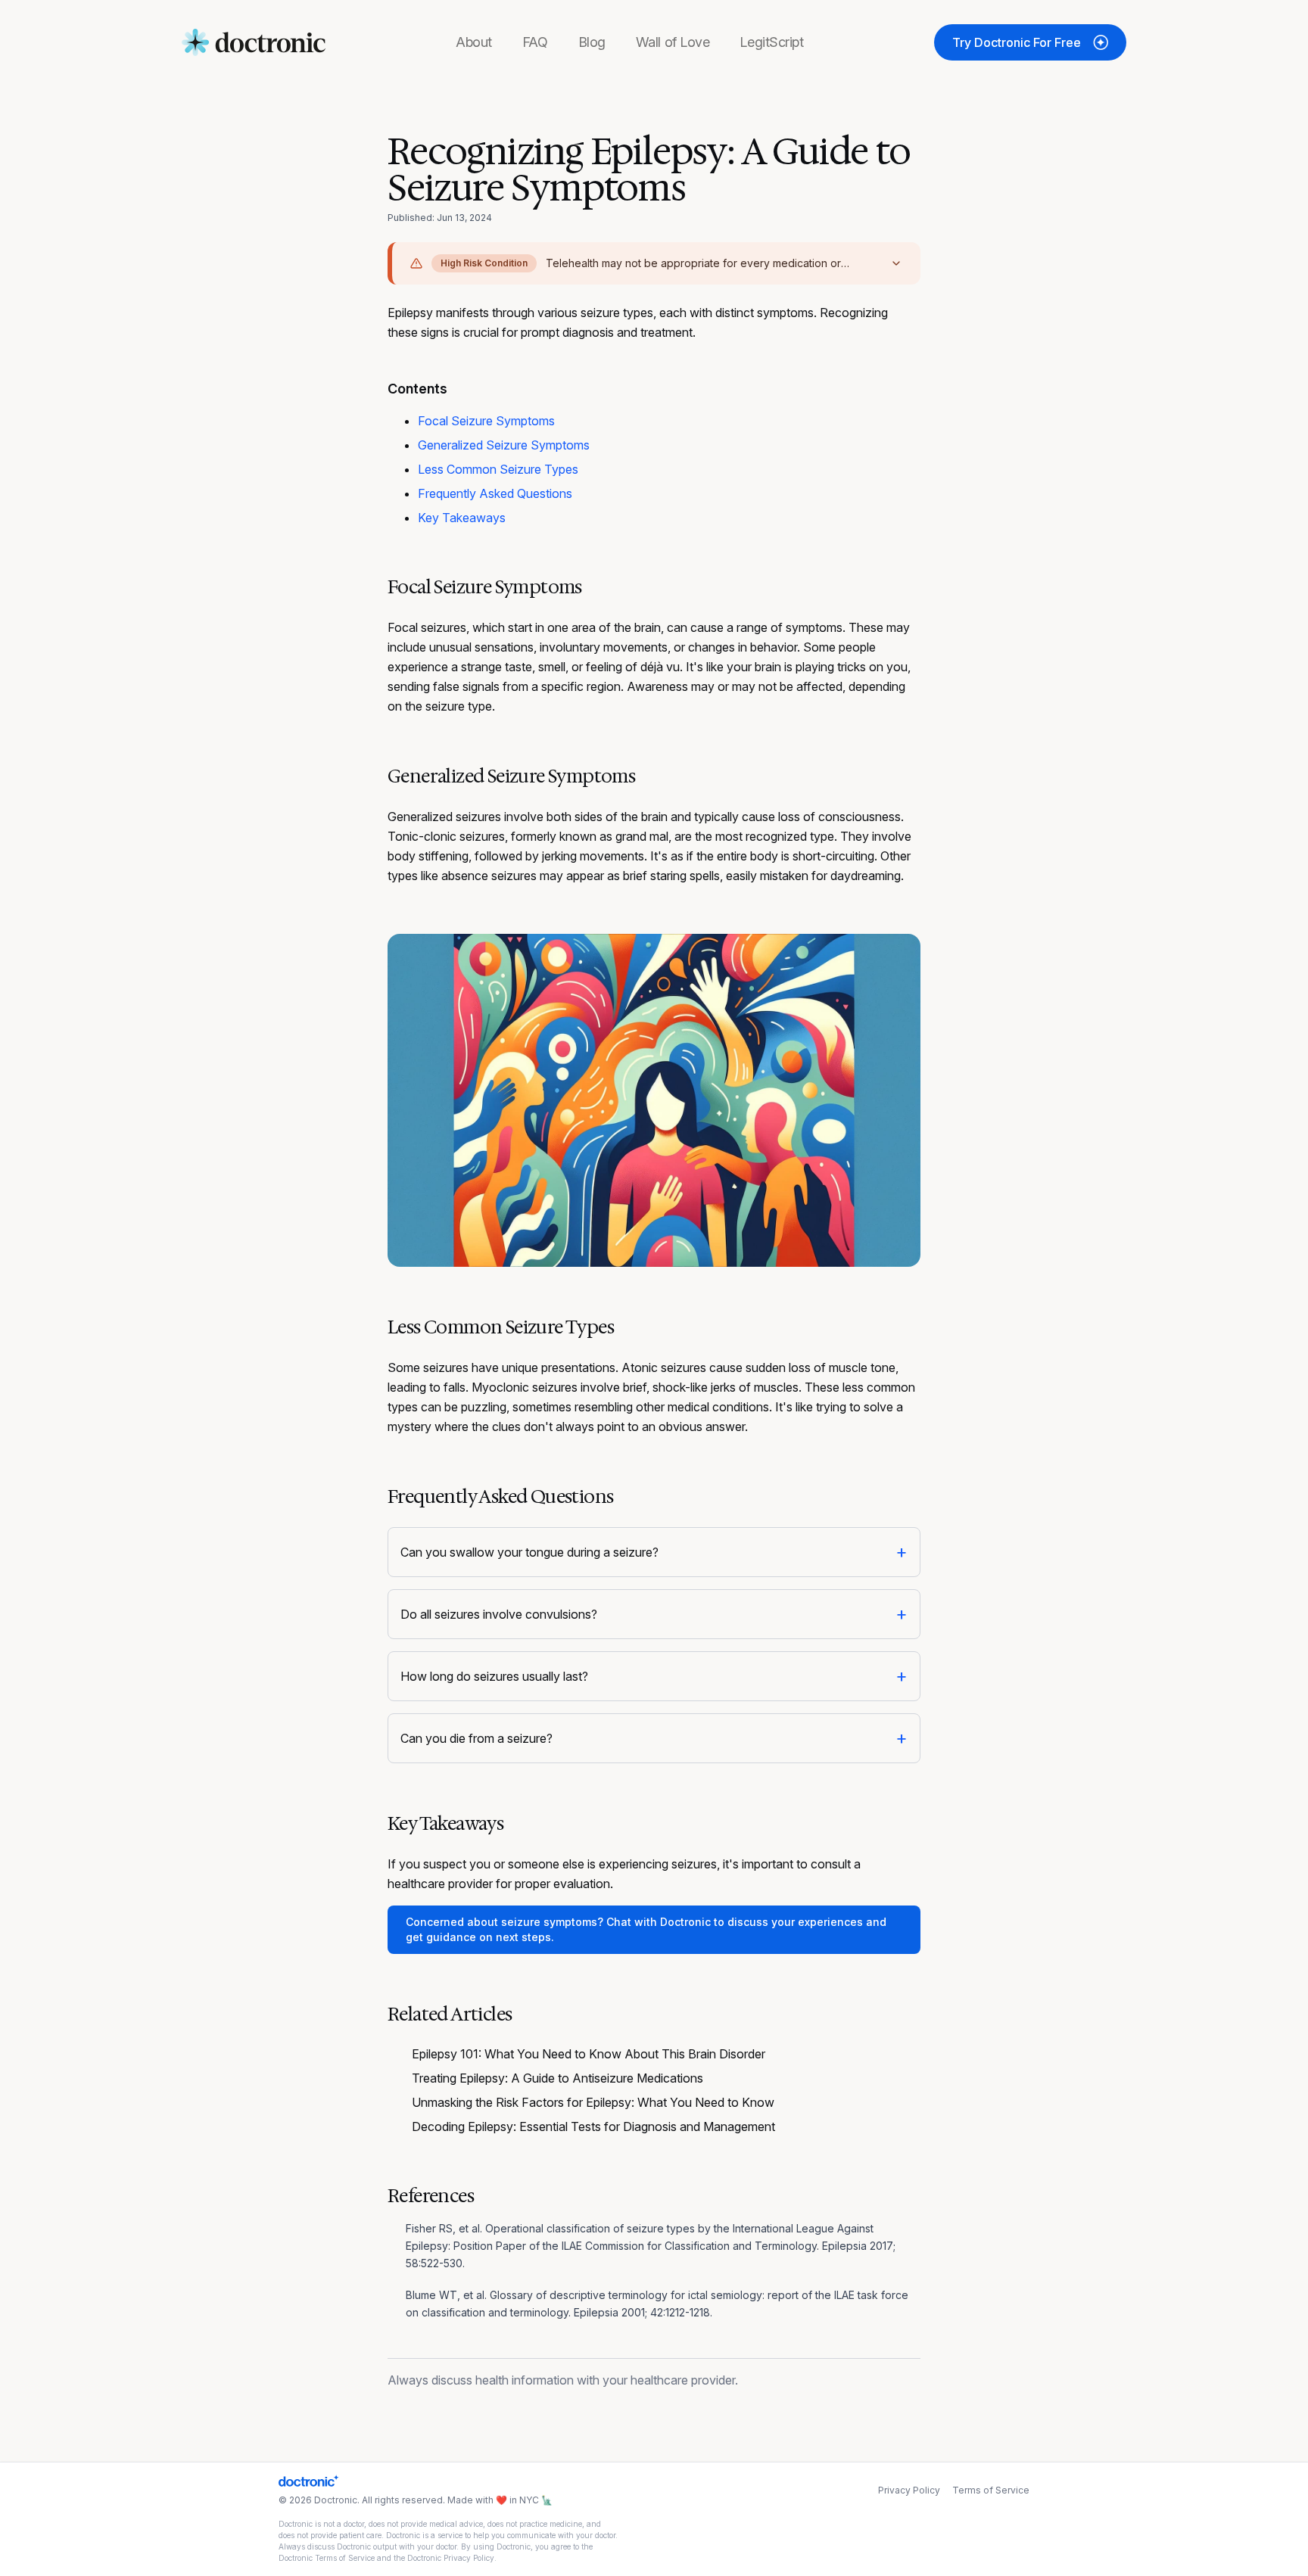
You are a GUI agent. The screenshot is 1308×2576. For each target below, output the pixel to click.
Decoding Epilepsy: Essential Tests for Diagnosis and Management (593, 2126)
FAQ (535, 42)
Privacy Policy (909, 2490)
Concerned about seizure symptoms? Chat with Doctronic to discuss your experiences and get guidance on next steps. (646, 1929)
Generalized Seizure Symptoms (504, 445)
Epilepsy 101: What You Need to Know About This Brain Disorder (589, 2054)
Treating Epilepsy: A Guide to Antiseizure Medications (557, 2078)
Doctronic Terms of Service (327, 2558)
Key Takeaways (462, 518)
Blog (592, 42)
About (474, 42)
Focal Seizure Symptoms (486, 421)
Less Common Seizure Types (498, 469)
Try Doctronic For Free (1017, 42)
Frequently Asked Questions (495, 493)
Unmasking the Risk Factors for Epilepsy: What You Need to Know (593, 2102)
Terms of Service (991, 2490)
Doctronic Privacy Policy (451, 2558)
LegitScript (771, 42)
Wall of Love (673, 42)
